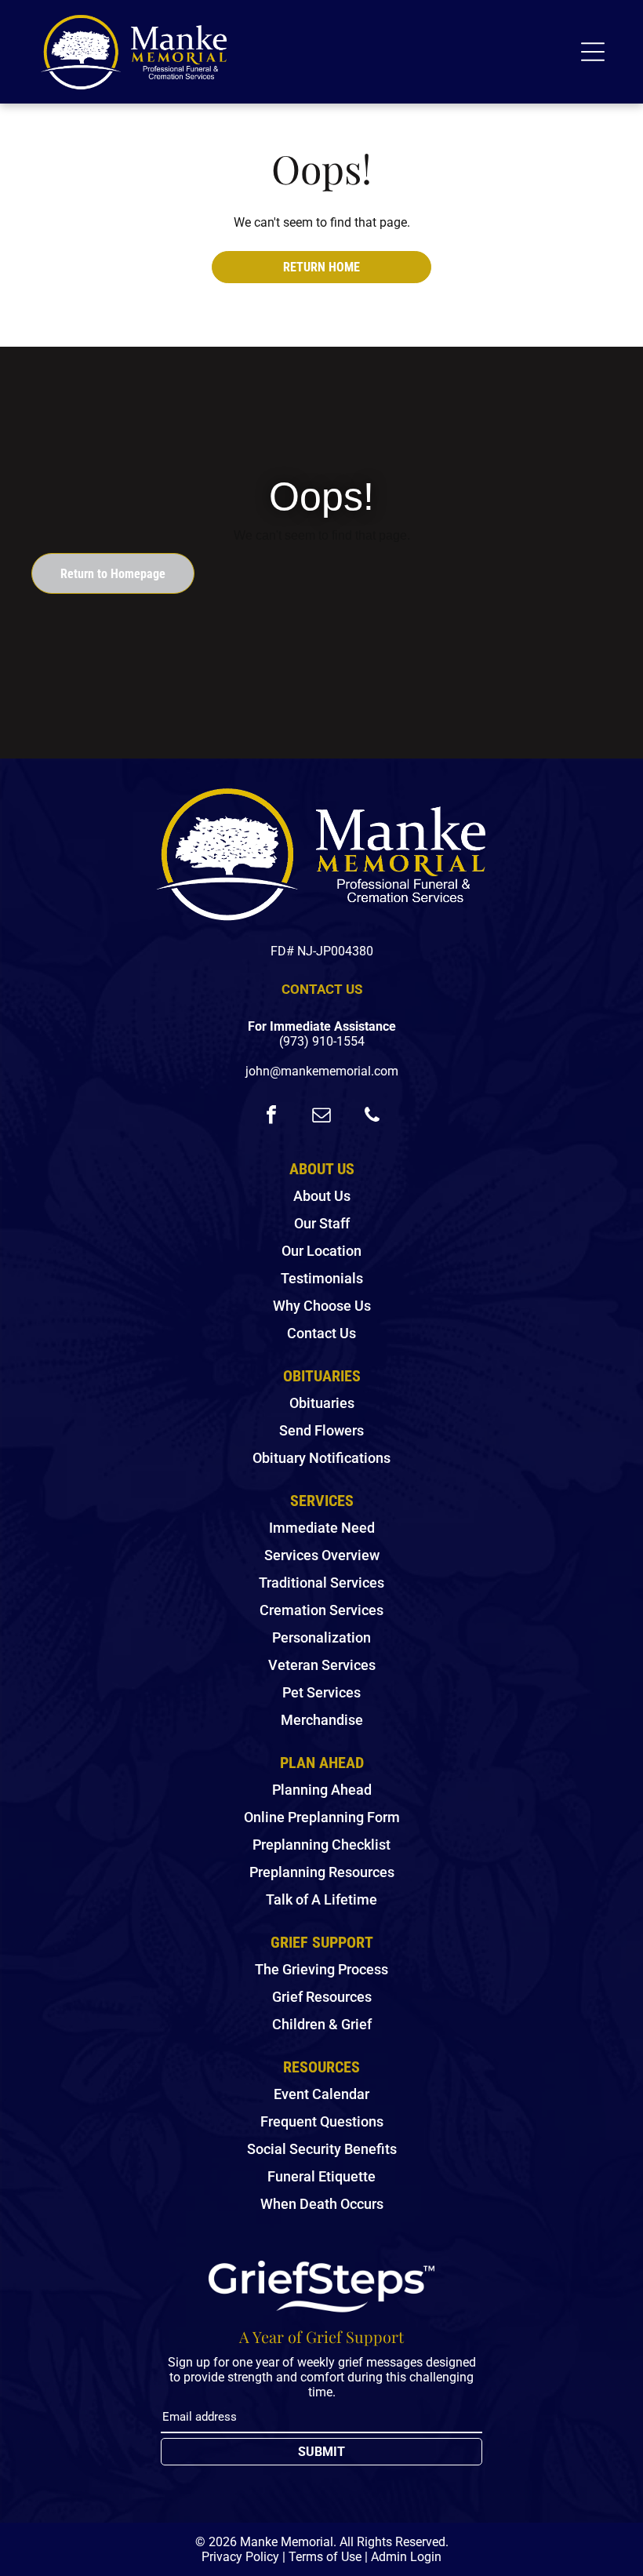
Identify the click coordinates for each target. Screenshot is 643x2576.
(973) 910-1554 (322, 1041)
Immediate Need (322, 1528)
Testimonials (322, 1278)
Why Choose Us (322, 1306)
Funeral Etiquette (321, 2176)
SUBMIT (321, 2452)
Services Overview (322, 1555)
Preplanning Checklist (321, 1845)
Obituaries (322, 1403)
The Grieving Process (321, 1969)
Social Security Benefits (322, 2149)
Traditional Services (321, 1583)
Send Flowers (321, 1430)
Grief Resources (322, 1997)
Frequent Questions (322, 2121)
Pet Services (321, 1692)
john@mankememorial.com (322, 1071)
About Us (322, 1196)
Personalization (321, 1637)
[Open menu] (593, 52)
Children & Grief (322, 2024)
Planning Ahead (322, 1790)
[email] (321, 1117)
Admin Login (406, 2557)
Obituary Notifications (321, 1458)
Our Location (321, 1251)
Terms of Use (325, 2557)
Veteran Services (322, 1665)
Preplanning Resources (322, 1872)
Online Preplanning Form (322, 1817)
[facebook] (271, 1117)
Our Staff (322, 1223)
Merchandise (322, 1720)
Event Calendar (321, 2094)
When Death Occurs (322, 2204)
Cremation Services (321, 1610)
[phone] (372, 1117)
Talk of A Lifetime (321, 1899)
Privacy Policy (240, 2557)
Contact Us (321, 1333)
